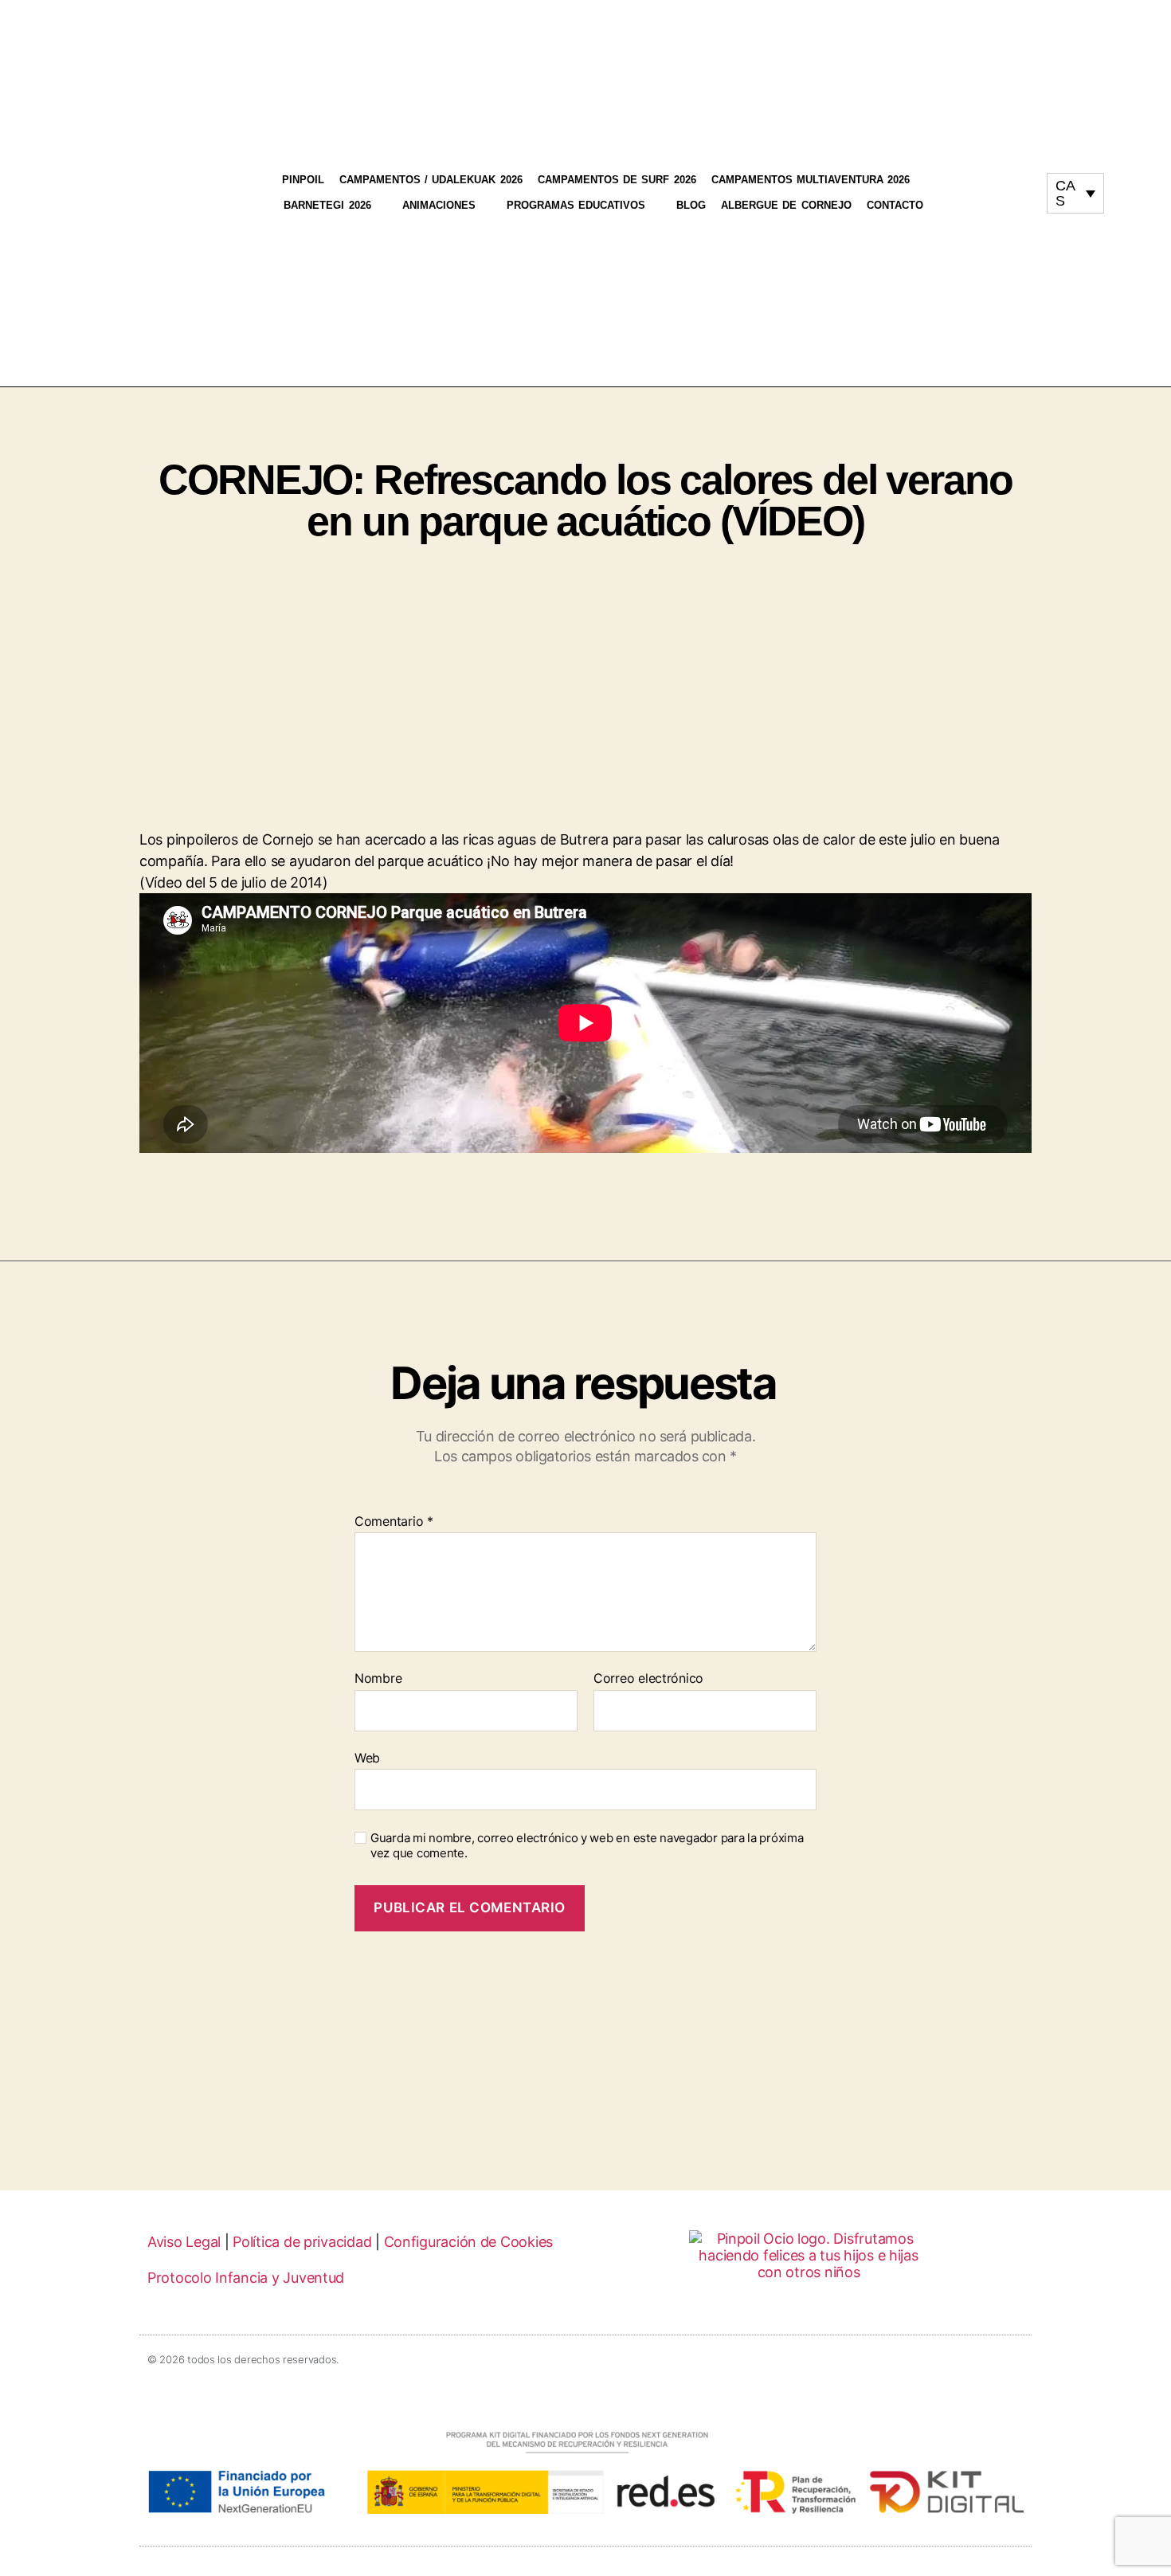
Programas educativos (576, 205)
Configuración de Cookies (469, 2242)
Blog (691, 205)
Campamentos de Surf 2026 (617, 180)
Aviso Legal (184, 2242)
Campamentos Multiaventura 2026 (811, 180)
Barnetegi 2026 (327, 205)
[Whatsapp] (1002, 200)
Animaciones (439, 205)
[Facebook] (1017, 186)
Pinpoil (303, 180)
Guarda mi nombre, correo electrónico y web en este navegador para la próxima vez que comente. (587, 1846)
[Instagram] (987, 186)
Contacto (895, 205)
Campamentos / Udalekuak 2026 (431, 180)
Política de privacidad (302, 2242)
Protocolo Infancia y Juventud (246, 2278)
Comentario (394, 1522)
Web (367, 1757)
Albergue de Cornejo (786, 205)
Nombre (378, 1679)
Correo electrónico (648, 1679)
